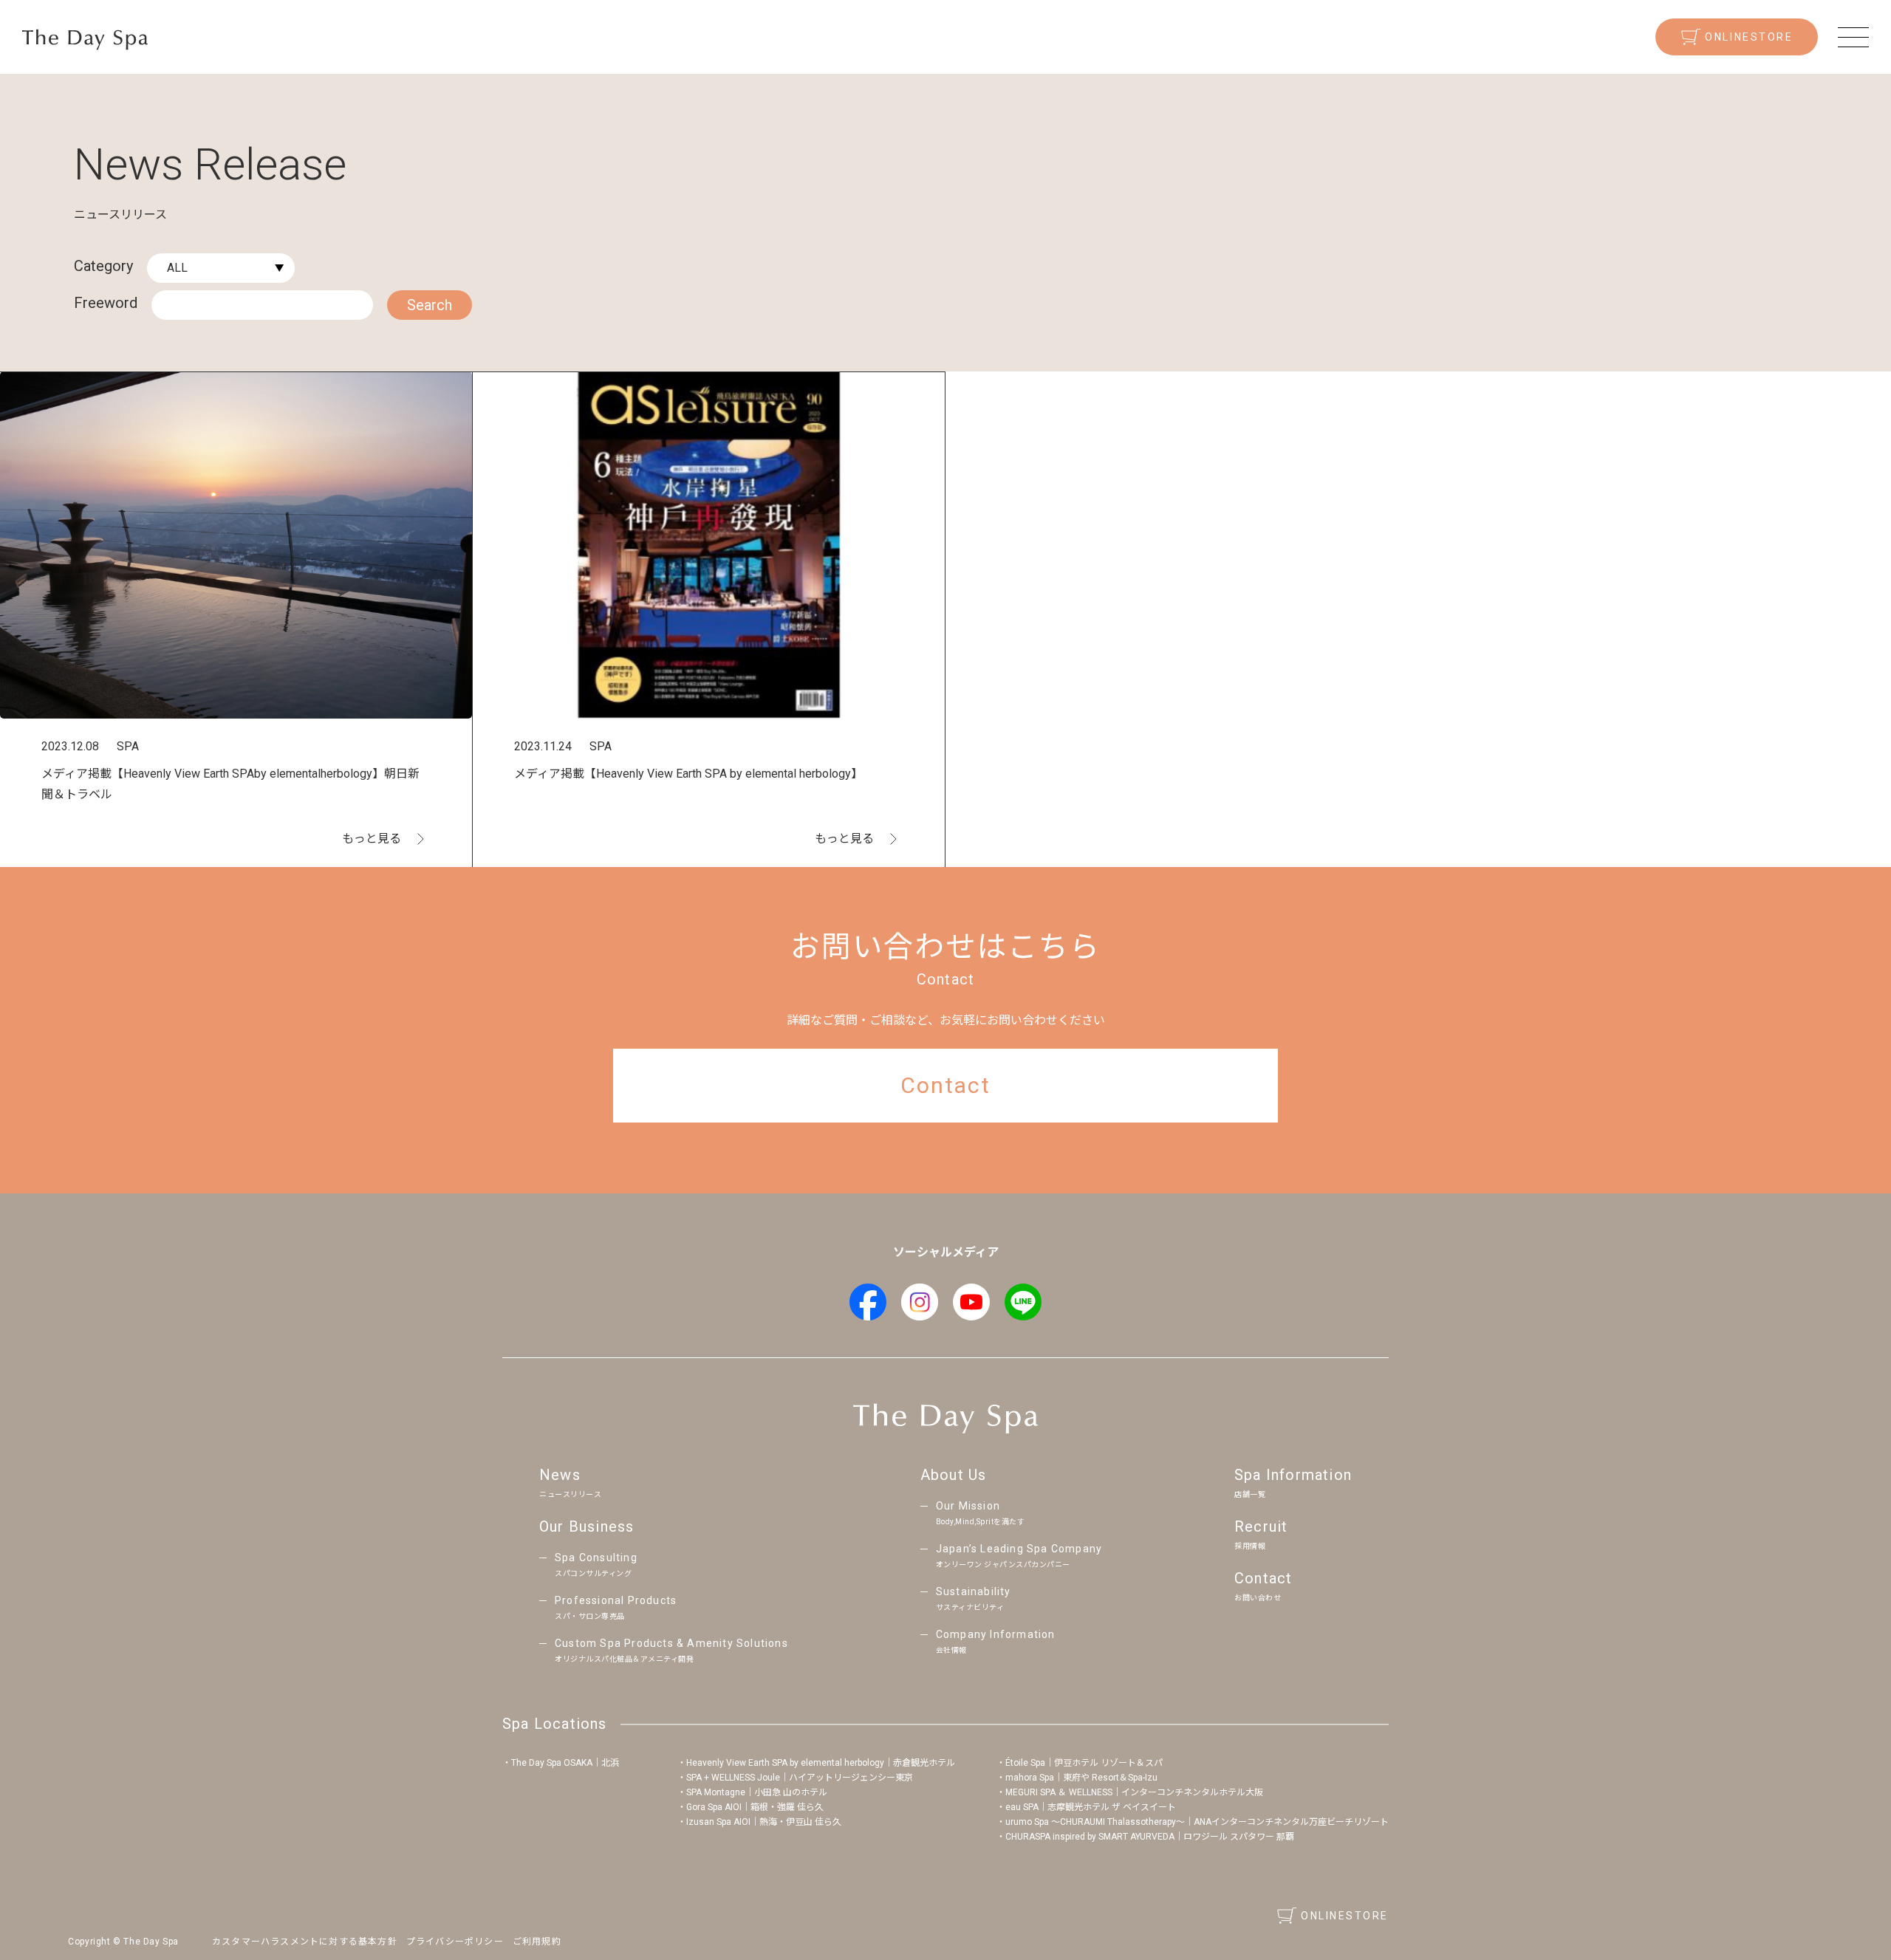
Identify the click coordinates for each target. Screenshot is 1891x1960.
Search (430, 305)
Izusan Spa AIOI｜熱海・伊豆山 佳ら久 (764, 1822)
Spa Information (1293, 1482)
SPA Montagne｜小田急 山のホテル (757, 1792)
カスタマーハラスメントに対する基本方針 (305, 1942)
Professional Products (616, 1607)
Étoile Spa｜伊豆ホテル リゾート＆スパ (1084, 1763)
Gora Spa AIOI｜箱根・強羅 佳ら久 (755, 1807)
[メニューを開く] (1853, 37)
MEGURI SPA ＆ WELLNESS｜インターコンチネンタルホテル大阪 (1134, 1792)
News (570, 1482)
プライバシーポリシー (455, 1942)
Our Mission (981, 1513)
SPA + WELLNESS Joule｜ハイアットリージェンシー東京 (800, 1778)
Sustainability (974, 1599)
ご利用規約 (537, 1942)
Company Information (996, 1641)
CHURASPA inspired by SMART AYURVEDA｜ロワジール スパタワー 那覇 (1150, 1837)
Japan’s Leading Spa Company (1019, 1556)
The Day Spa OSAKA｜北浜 (565, 1763)
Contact (1263, 1586)
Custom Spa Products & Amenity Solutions (671, 1650)
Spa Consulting (596, 1565)
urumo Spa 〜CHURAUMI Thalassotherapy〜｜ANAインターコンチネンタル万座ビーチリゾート (1197, 1822)
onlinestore (1749, 37)
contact (945, 1085)
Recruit (1261, 1534)
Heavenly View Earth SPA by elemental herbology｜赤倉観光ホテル (821, 1763)
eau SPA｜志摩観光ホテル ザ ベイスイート (1091, 1807)
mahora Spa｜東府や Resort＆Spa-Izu (1081, 1778)
